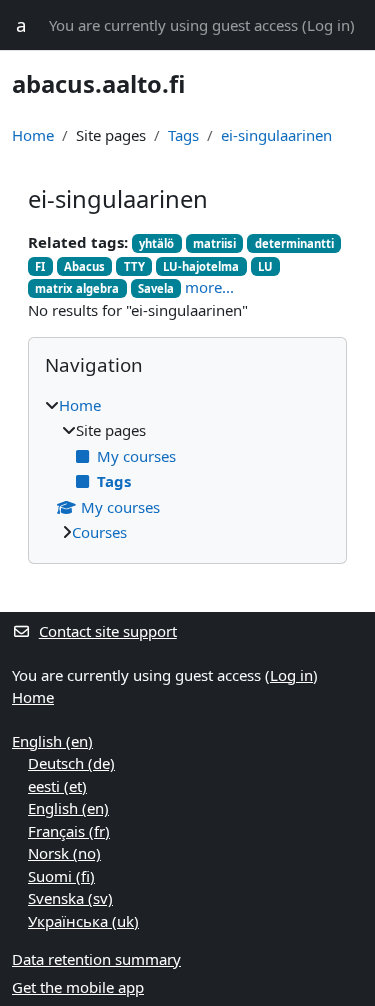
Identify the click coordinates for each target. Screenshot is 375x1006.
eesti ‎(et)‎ (57, 786)
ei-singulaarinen (276, 135)
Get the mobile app (78, 987)
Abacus (84, 266)
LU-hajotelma (201, 266)
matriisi (214, 243)
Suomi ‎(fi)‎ (61, 876)
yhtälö (156, 243)
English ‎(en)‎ (52, 741)
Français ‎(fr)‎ (69, 831)
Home (33, 135)
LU (265, 266)
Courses (99, 532)
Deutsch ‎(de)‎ (71, 763)
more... (209, 287)
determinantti (294, 243)
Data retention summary (96, 959)
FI (40, 266)
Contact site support (108, 631)
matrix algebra (77, 288)
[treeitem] (187, 469)
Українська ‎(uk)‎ (83, 921)
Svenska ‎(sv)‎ (70, 898)
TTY (134, 266)
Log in (328, 25)
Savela (156, 288)
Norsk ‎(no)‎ (64, 853)
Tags (183, 135)
